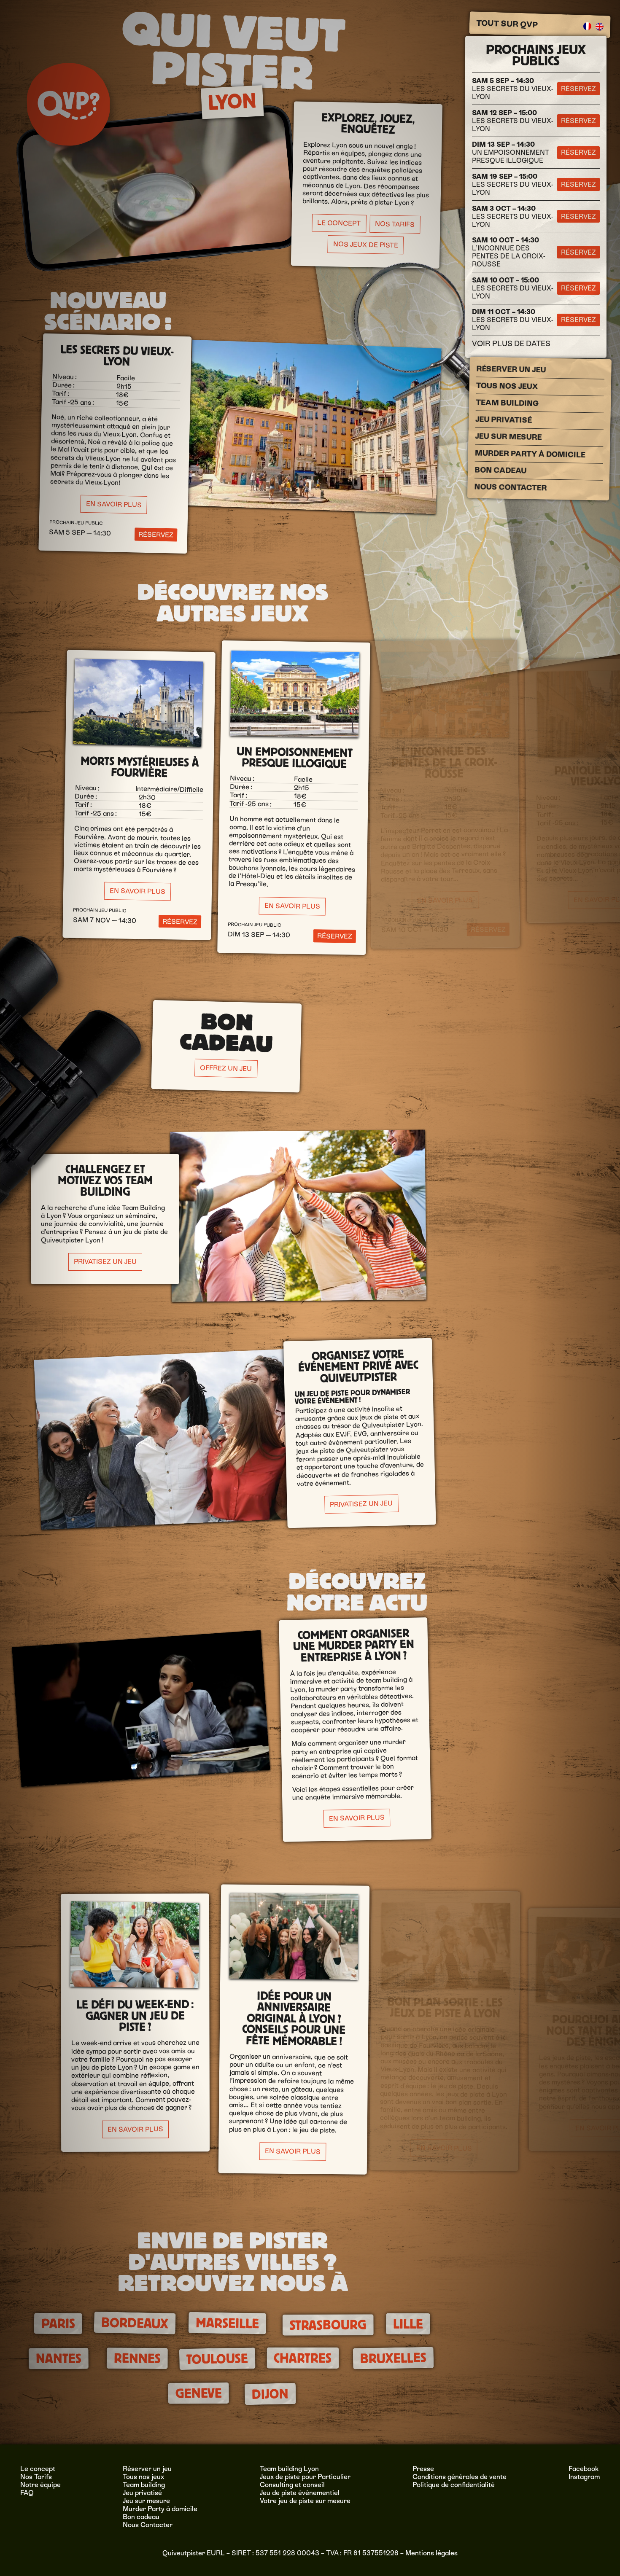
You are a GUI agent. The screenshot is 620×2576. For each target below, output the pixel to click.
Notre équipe (40, 2485)
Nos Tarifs (394, 224)
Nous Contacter (510, 487)
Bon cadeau (500, 470)
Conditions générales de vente (460, 2477)
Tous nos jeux (507, 386)
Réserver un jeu (511, 369)
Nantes (58, 2358)
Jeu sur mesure (508, 437)
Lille (408, 2324)
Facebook (584, 2469)
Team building (507, 403)
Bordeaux (135, 2323)
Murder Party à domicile (530, 454)
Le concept (38, 2469)
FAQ (27, 2493)
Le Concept (338, 223)
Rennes (137, 2358)
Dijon (270, 2394)
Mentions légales (431, 2553)
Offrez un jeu (226, 1068)
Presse (423, 2469)
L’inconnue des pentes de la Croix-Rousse (509, 252)
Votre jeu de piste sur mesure (305, 2501)
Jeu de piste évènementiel (300, 2493)
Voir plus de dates (511, 343)
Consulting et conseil (292, 2485)
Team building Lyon (289, 2469)
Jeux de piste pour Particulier (305, 2477)
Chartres (303, 2358)
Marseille (228, 2323)
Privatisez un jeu (105, 1262)
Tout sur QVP (507, 24)
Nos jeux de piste (365, 245)
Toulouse (217, 2359)
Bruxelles (394, 2358)
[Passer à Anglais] (599, 27)
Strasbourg (328, 2325)
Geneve (199, 2393)
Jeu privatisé (504, 420)
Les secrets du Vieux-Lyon (513, 89)
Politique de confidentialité (454, 2485)
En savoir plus (113, 504)
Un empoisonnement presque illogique (511, 152)
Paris (58, 2323)
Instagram (584, 2477)
